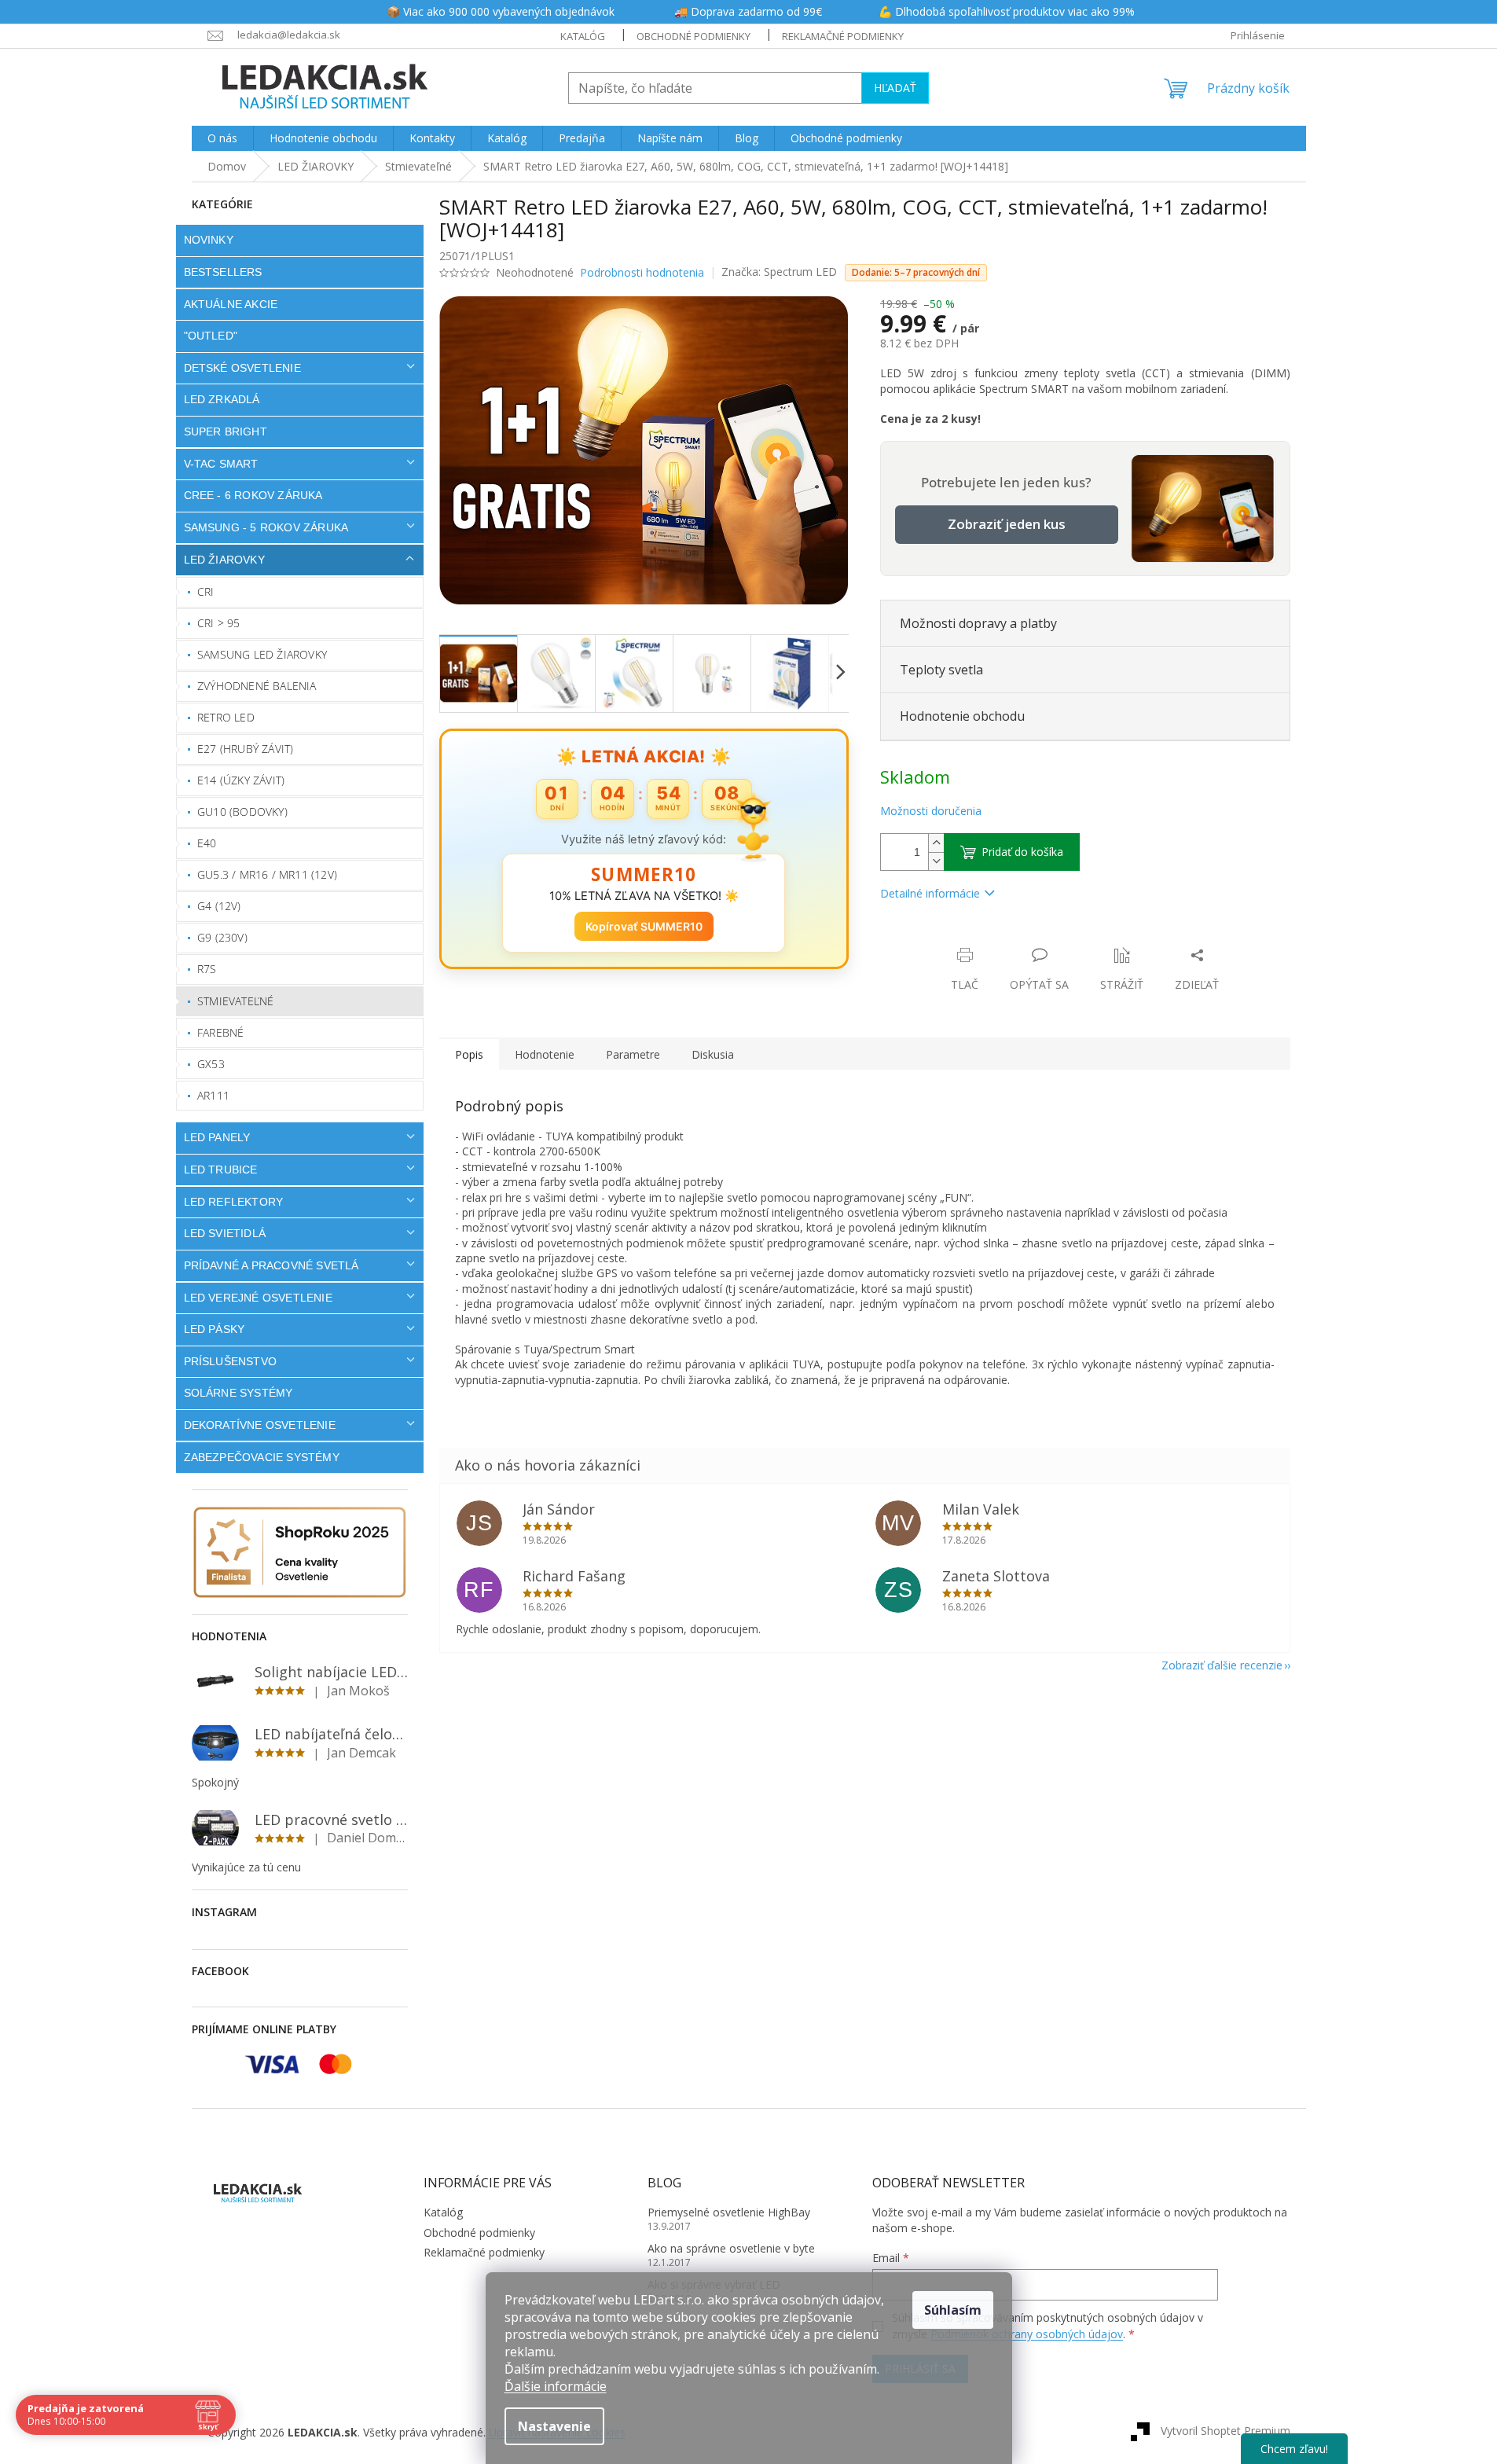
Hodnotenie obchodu (962, 716)
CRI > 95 (219, 623)
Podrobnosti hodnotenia (642, 272)
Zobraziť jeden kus (1007, 524)
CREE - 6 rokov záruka (253, 495)
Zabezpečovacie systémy (262, 1457)
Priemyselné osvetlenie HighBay (729, 2212)
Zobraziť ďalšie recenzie (1222, 1665)
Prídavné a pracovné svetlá (272, 1265)
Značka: (779, 272)
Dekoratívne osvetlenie (260, 1425)
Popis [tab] (469, 1054)
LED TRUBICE (221, 1170)
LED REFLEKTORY (234, 1202)
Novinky (209, 240)
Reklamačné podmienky (843, 36)
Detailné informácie (930, 893)
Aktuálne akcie (231, 304)
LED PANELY (217, 1137)
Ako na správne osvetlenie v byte (731, 2248)
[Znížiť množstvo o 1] (936, 861)
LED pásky (215, 1329)
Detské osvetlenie (242, 368)
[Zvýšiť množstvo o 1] (936, 843)
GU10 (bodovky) (242, 812)
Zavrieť (987, 939)
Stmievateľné (235, 1001)
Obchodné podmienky (693, 36)
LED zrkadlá (222, 399)
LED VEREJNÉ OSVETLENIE (258, 1298)
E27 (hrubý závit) (245, 749)
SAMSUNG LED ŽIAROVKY (262, 654)
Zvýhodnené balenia (257, 686)
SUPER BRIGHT (226, 431)
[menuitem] (222, 138)
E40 (207, 843)
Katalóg (583, 36)
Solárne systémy (238, 1393)
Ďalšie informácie (556, 2386)
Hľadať (895, 88)
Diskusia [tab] (713, 1054)
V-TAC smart (221, 464)
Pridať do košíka (1022, 852)
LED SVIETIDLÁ (225, 1233)
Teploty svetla (941, 670)
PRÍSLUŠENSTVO (231, 1361)
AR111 (213, 1095)
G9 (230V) (222, 937)
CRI (206, 591)
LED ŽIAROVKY (224, 560)
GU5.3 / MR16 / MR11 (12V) (267, 874)
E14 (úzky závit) (241, 780)
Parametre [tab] (633, 1054)
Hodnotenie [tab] (545, 1054)
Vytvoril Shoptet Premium (1225, 2431)
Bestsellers (223, 272)
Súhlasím (953, 2310)
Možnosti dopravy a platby (978, 623)
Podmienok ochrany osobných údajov (1027, 2334)
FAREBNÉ (220, 1032)
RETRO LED (226, 717)
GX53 (211, 1064)
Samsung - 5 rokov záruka (266, 527)
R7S (207, 969)
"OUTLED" (211, 336)
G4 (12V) (219, 906)
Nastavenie (554, 2426)
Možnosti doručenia (931, 811)
